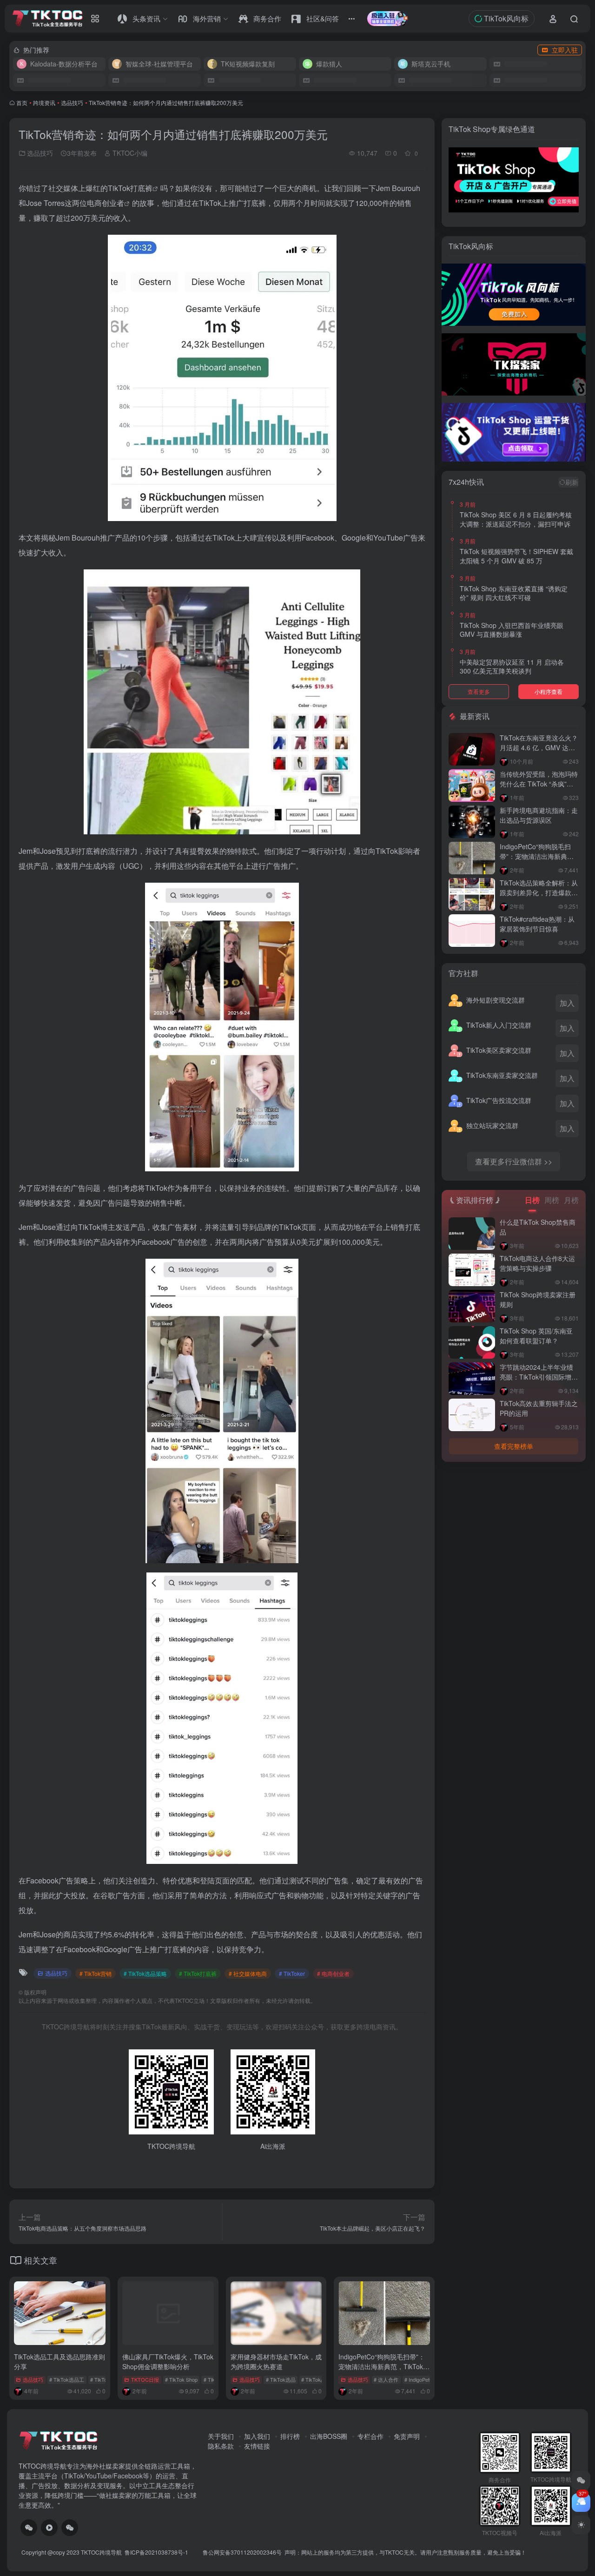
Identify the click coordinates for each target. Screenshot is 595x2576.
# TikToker (292, 1973)
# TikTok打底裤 (198, 1973)
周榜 (552, 1200)
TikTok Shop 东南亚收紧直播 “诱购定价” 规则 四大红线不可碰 (514, 593)
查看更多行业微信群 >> (514, 1161)
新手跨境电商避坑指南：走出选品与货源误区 (539, 815)
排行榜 (290, 2436)
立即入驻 (565, 50)
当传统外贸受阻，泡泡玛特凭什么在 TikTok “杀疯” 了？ (539, 784)
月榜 (571, 1200)
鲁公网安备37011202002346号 (242, 2552)
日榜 (532, 1200)
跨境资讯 (44, 102)
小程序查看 (549, 691)
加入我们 (257, 2436)
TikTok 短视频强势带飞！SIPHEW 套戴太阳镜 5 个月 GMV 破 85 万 (516, 556)
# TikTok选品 (281, 2379)
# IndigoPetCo (420, 2379)
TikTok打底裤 (130, 188)
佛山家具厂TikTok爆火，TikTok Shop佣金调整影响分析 (168, 2361)
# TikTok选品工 (67, 2379)
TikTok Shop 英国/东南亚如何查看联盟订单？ (536, 1336)
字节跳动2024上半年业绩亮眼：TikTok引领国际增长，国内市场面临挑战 (536, 1377)
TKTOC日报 (145, 2379)
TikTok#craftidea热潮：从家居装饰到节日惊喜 (537, 924)
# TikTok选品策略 (145, 1973)
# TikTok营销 (96, 1973)
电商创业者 (106, 203)
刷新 (572, 482)
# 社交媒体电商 (248, 1973)
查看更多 (479, 691)
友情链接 (257, 2446)
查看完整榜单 (514, 1446)
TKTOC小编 (129, 153)
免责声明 (407, 2436)
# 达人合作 (386, 2379)
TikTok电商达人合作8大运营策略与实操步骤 (537, 1263)
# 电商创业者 (333, 1973)
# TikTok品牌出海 (321, 2379)
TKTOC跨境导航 (101, 2552)
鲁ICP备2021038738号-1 (157, 2552)
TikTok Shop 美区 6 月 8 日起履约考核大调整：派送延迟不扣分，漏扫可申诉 (516, 519)
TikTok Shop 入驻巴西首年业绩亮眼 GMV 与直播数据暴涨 (512, 630)
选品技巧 (72, 102)
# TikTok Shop (181, 2379)
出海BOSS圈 (329, 2436)
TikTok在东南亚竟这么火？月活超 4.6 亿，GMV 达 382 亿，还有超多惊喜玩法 (539, 747)
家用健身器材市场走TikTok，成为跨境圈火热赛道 (276, 2361)
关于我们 (221, 2436)
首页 (22, 102)
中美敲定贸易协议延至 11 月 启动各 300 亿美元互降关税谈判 (512, 667)
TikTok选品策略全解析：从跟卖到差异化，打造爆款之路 (539, 892)
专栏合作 (370, 2436)
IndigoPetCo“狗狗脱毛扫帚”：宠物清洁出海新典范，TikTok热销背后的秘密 (384, 2366)
